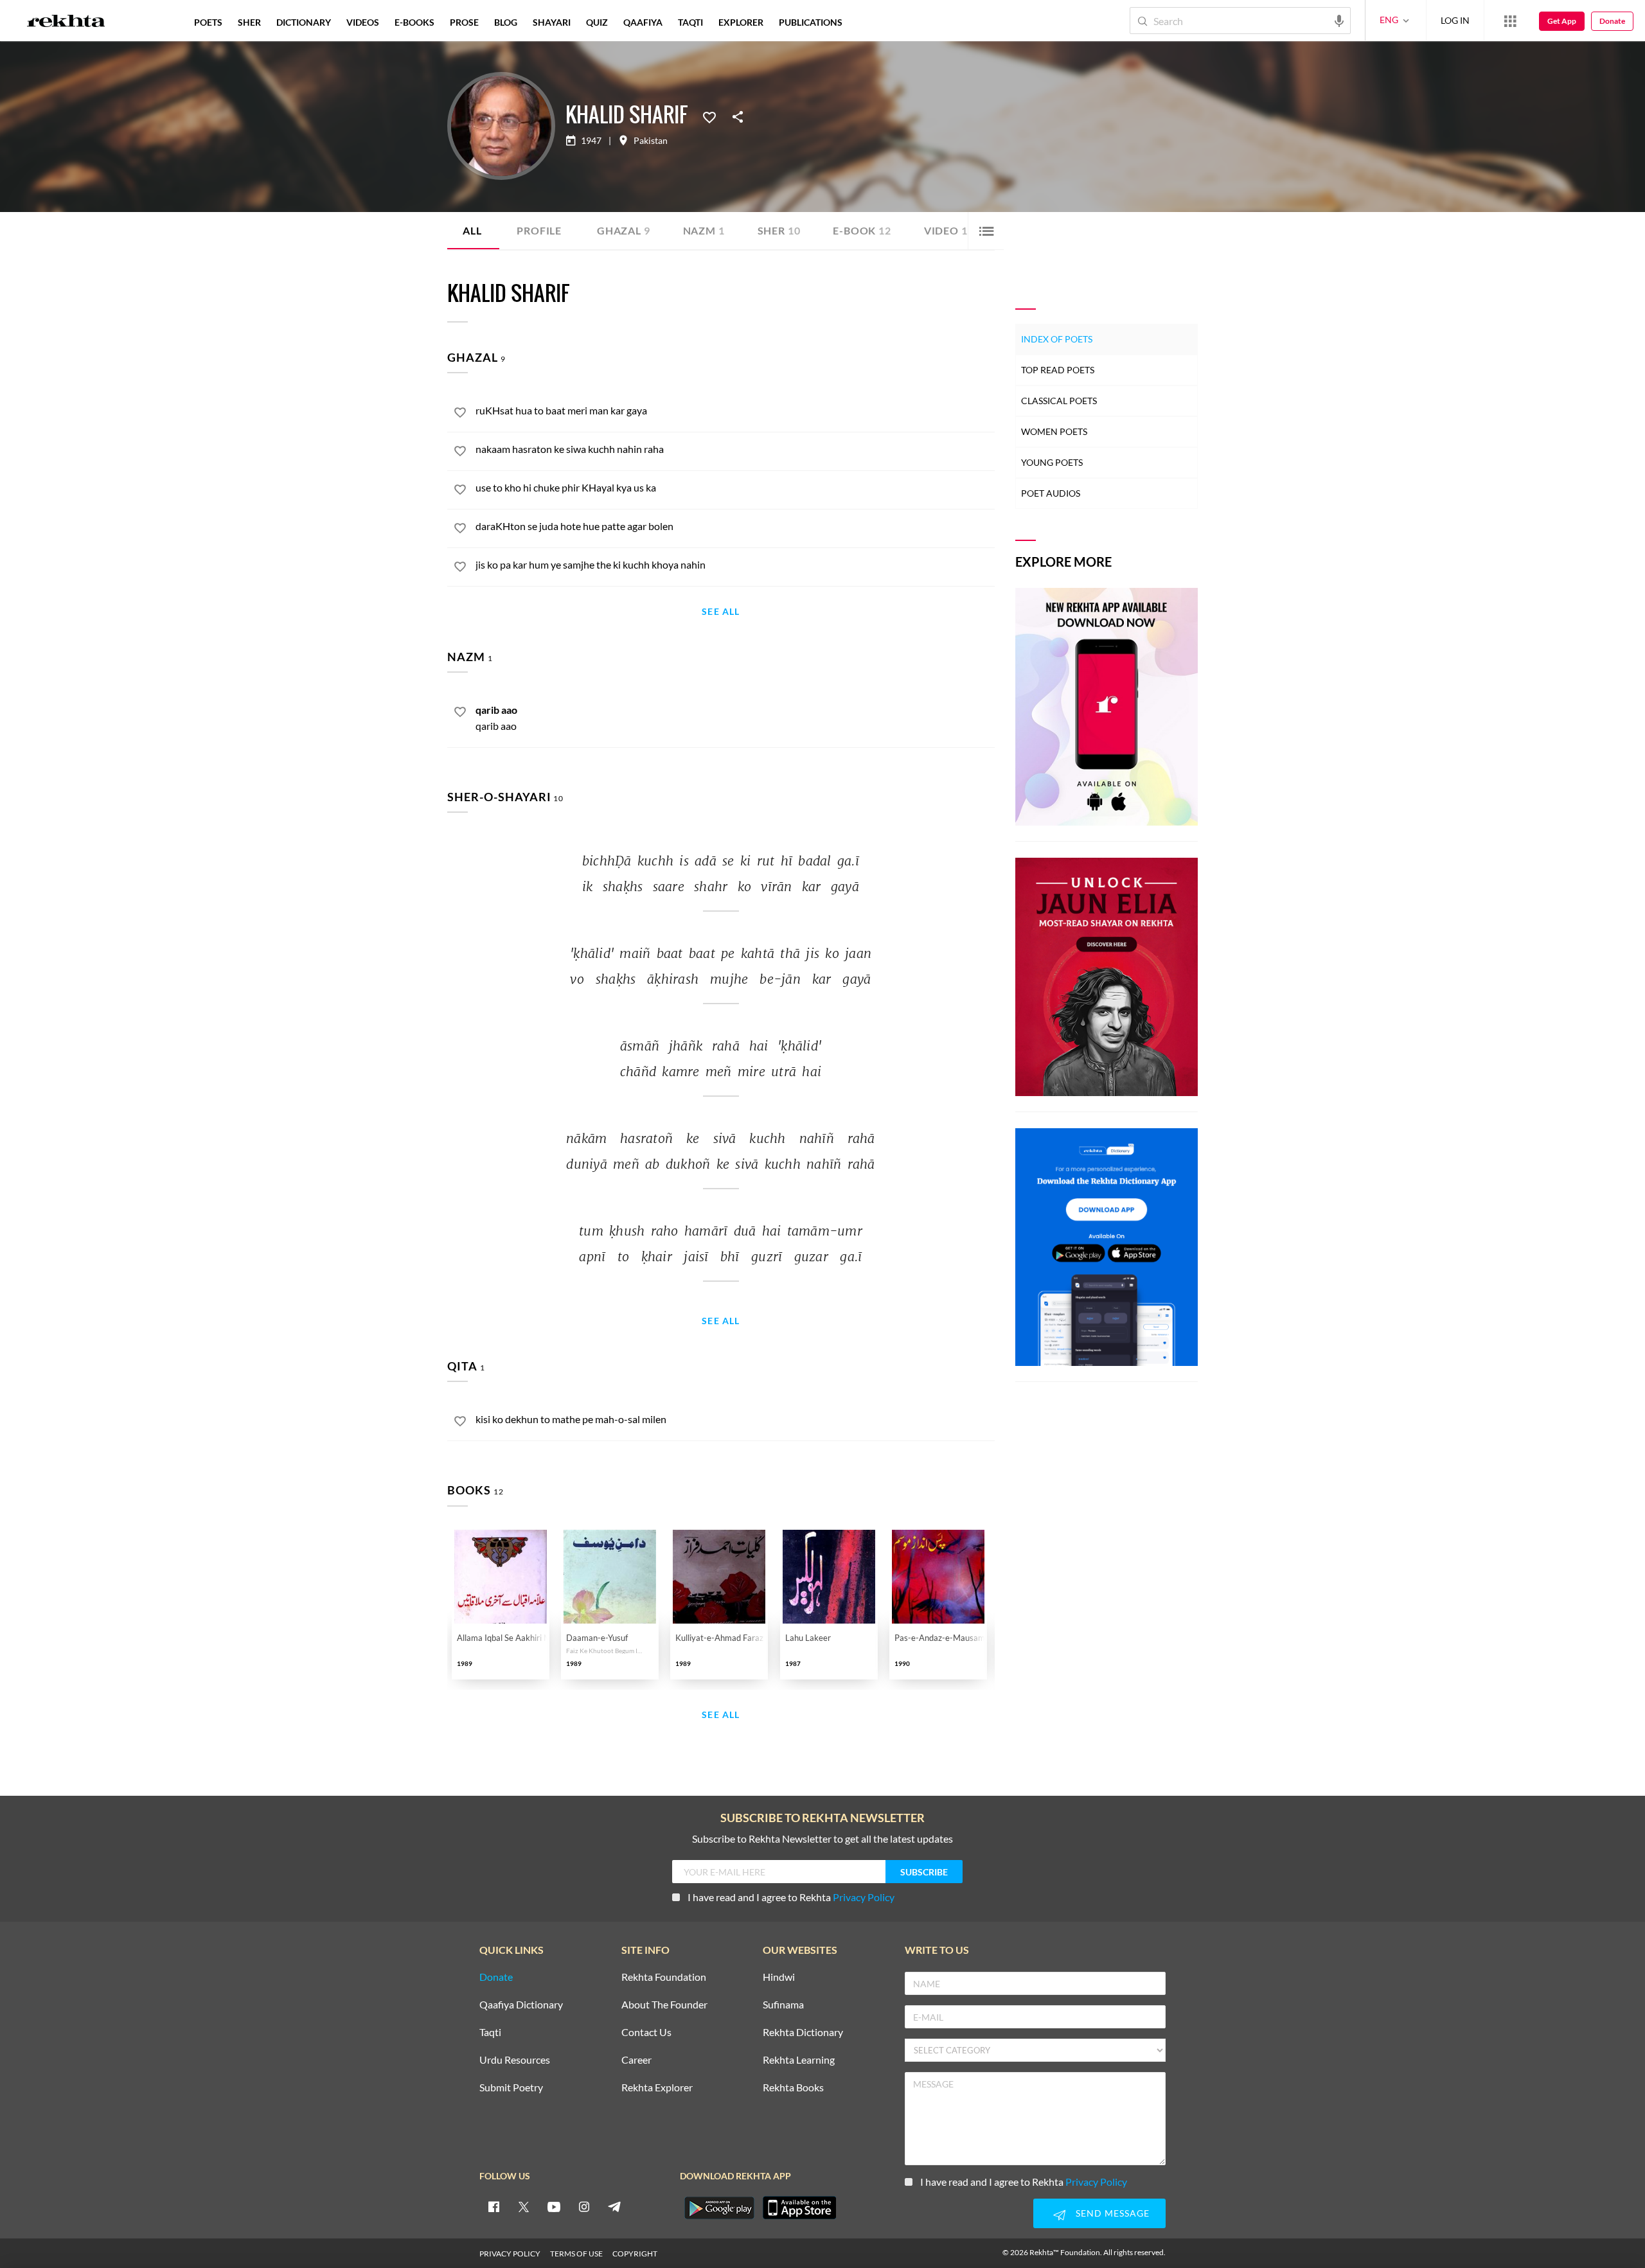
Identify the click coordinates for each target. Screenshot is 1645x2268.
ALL (472, 230)
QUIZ (597, 22)
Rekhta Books (793, 2088)
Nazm (704, 230)
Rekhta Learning (799, 2060)
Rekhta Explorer (657, 2088)
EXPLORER (741, 22)
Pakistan (651, 141)
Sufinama (783, 2005)
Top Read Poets (1058, 370)
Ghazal (624, 230)
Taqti (490, 2033)
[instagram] (584, 2206)
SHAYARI (552, 22)
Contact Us (646, 2033)
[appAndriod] (719, 2208)
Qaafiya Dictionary (521, 2005)
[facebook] (493, 2206)
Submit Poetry (511, 2088)
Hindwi (779, 1977)
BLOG (506, 22)
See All (721, 612)
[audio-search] (1339, 20)
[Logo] (66, 22)
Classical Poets (1059, 401)
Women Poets (1054, 431)
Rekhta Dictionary (803, 2033)
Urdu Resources (515, 2060)
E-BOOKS (414, 22)
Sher (779, 230)
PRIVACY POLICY (510, 2254)
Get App (1562, 21)
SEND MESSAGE (1113, 2213)
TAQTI (690, 22)
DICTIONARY (304, 22)
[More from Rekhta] (1510, 21)
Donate (1612, 21)
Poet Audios (1051, 493)
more (871, 22)
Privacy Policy (864, 1897)
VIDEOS (363, 22)
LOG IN (1455, 20)
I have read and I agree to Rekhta (791, 1897)
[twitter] (524, 2206)
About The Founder (664, 2005)
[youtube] (554, 2206)
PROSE (464, 22)
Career (636, 2060)
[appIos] (799, 2208)
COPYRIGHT (635, 2254)
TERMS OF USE (576, 2254)
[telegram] (614, 2206)
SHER (249, 22)
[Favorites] (709, 116)
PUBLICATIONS (811, 22)
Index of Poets (1057, 339)
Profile (539, 230)
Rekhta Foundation (664, 1977)
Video (946, 230)
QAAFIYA (643, 22)
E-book (862, 230)
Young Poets (1052, 462)
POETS (208, 22)
